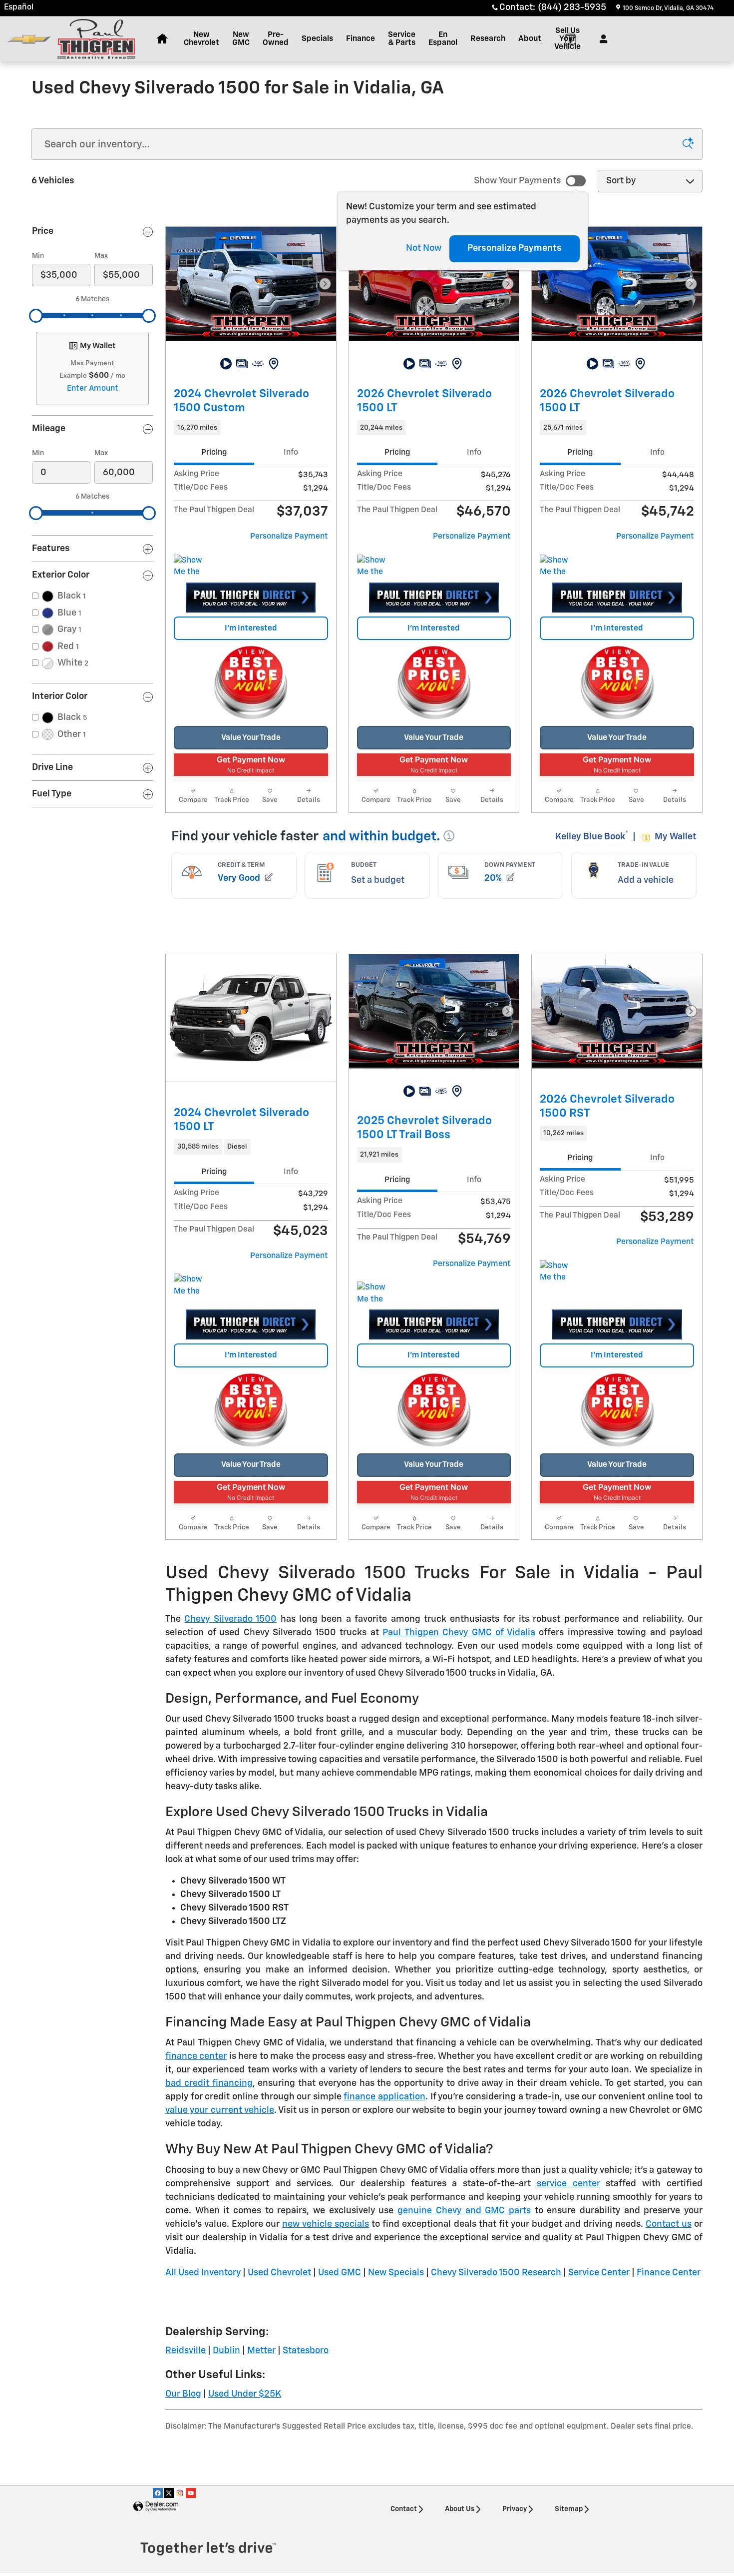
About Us (460, 2509)
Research (488, 39)
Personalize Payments (515, 248)
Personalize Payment (289, 536)
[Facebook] (158, 2493)
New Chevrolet (201, 39)
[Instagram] (180, 2493)
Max (101, 256)
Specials (317, 39)
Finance (361, 39)
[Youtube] (191, 2493)
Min (38, 256)
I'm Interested (251, 628)
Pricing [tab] (214, 452)
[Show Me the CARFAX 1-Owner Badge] (192, 567)
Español (19, 7)
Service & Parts (402, 39)
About (530, 39)
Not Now (424, 248)
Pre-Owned (276, 39)
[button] (251, 428)
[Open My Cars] (601, 39)
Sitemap (569, 2509)
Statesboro (306, 2351)
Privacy (515, 2509)
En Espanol (443, 39)
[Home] (29, 39)
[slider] (36, 316)
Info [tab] (291, 452)
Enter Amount (93, 388)
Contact (404, 2509)
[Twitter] (169, 2493)
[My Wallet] (570, 39)
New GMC (241, 39)
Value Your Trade (251, 738)
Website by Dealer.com (156, 2507)
